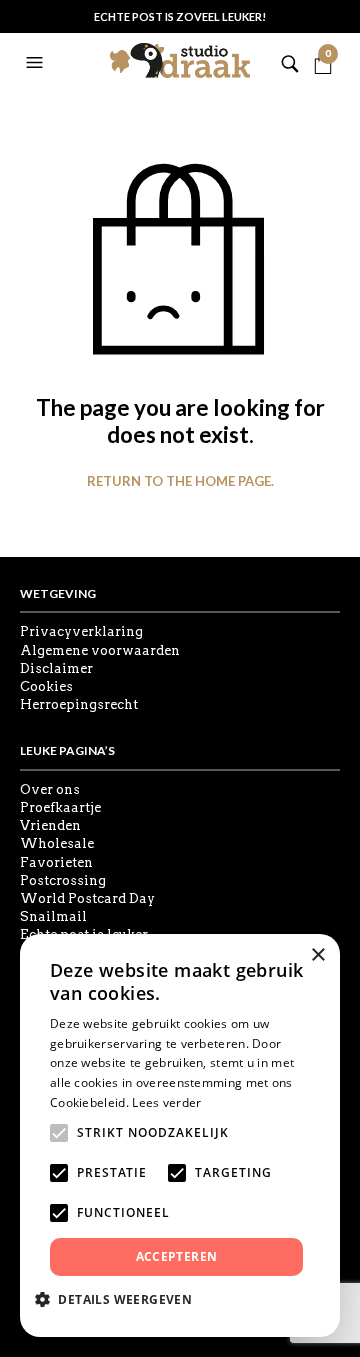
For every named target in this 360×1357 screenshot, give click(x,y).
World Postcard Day (87, 898)
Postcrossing (63, 880)
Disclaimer (56, 668)
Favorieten (56, 862)
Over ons (50, 789)
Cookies (46, 686)
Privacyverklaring (81, 631)
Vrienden (50, 825)
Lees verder (166, 1102)
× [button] (317, 955)
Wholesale (57, 843)
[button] (37, 63)
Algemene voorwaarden (100, 650)
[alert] (180, 1135)
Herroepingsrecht (79, 704)
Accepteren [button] (177, 1256)
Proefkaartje (60, 807)
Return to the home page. (180, 481)
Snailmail (53, 916)
